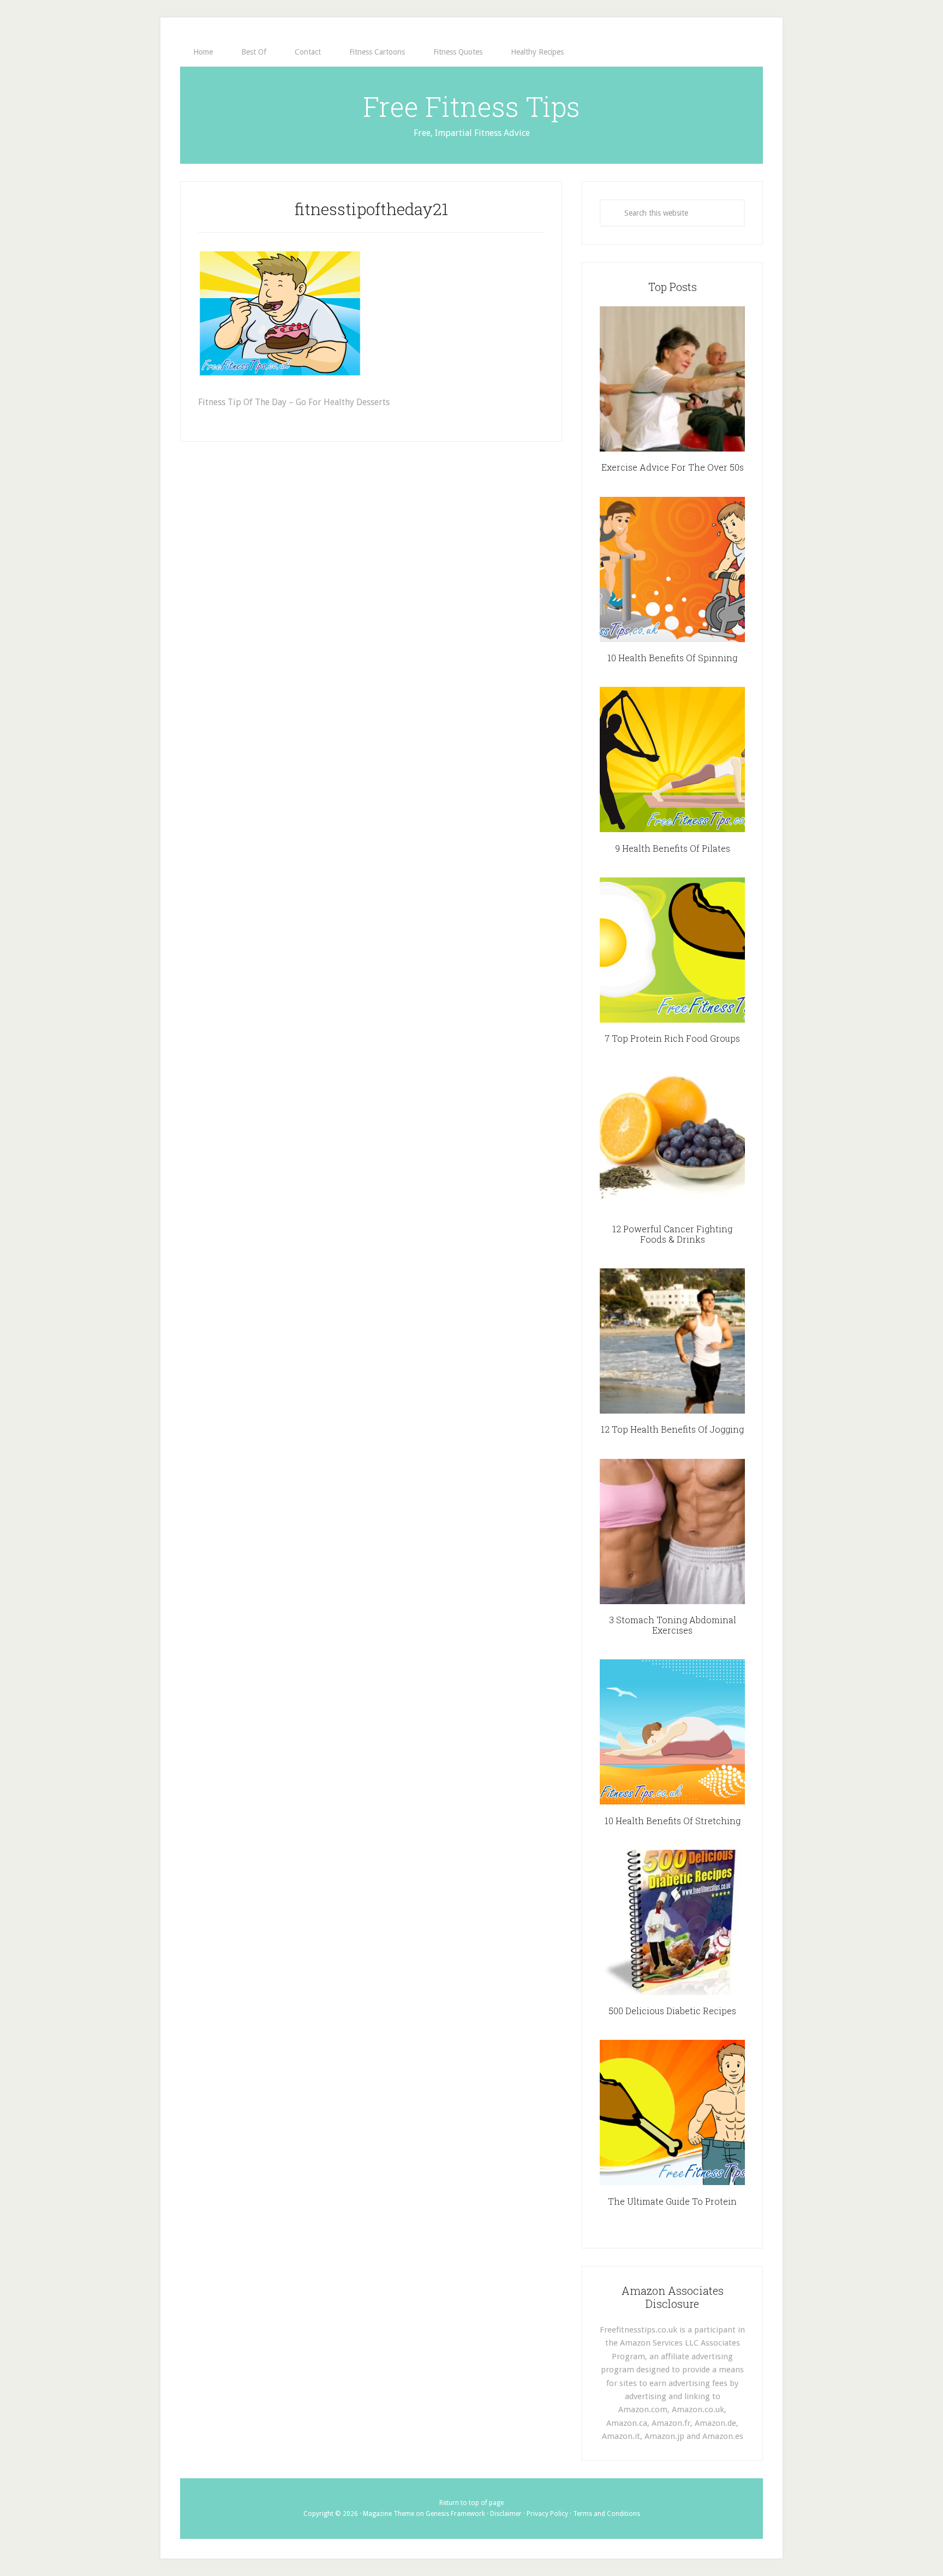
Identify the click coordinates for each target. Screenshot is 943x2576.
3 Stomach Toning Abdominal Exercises (673, 1625)
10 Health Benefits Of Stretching (673, 1821)
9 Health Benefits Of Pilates (673, 848)
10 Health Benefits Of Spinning (672, 658)
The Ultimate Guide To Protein (672, 2201)
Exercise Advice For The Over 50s (673, 467)
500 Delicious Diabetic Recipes (672, 2011)
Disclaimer (506, 2514)
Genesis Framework (455, 2514)
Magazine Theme (389, 2514)
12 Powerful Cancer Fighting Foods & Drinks (672, 1234)
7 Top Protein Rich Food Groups (672, 1038)
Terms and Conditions (607, 2514)
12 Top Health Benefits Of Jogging (672, 1429)
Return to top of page (471, 2503)
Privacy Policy (547, 2514)
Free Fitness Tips (471, 106)
